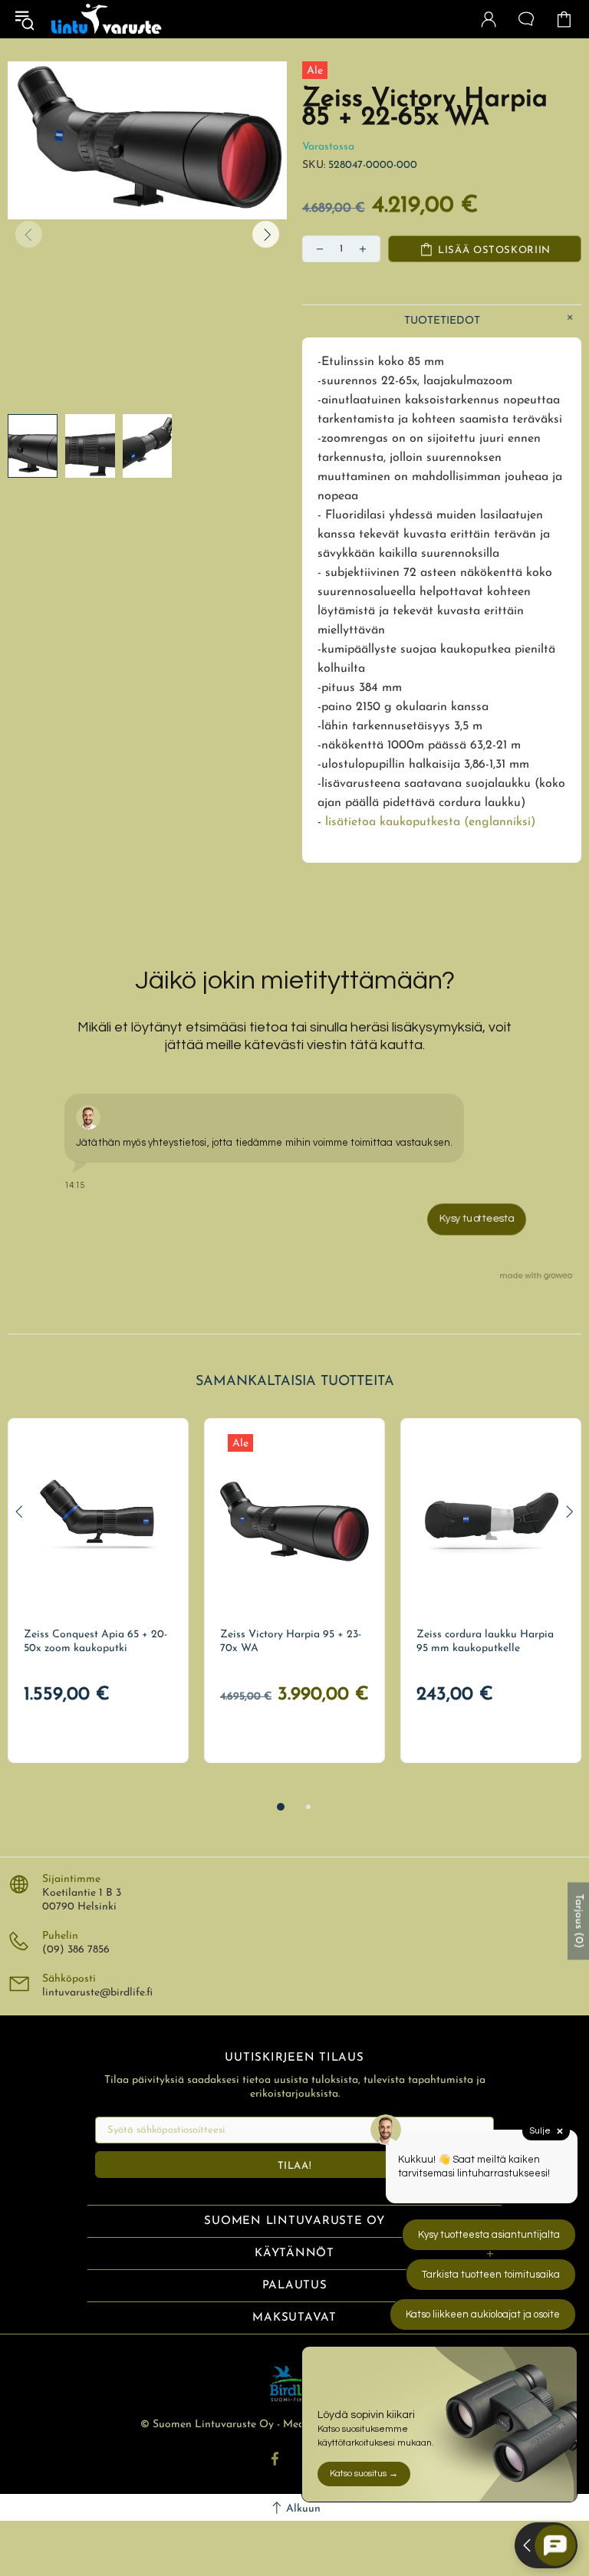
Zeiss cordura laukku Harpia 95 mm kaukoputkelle (485, 1642)
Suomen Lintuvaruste (107, 19)
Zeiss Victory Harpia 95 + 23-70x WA (291, 1642)
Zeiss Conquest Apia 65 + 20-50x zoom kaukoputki (95, 1642)
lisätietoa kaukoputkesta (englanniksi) (430, 822)
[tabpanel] (98, 1591)
